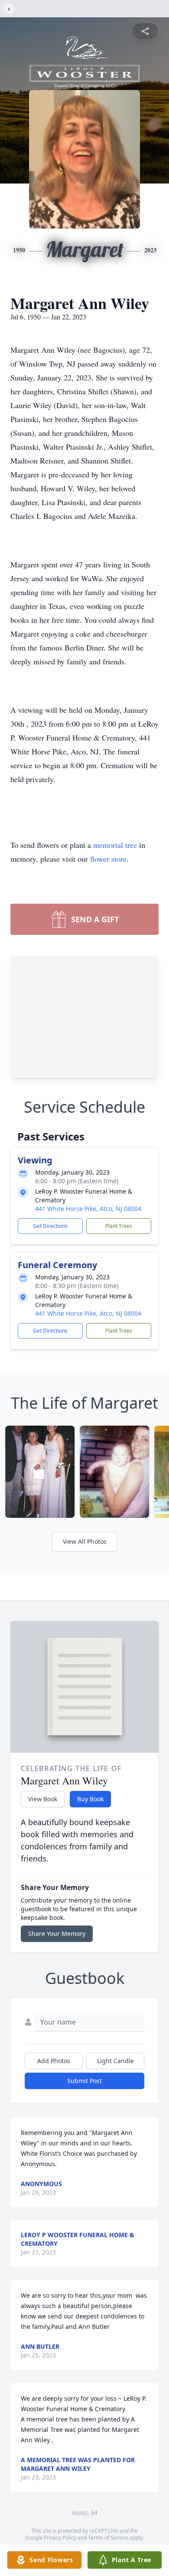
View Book (43, 1799)
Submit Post (84, 2081)
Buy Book (90, 1799)
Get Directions (50, 1226)
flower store (108, 859)
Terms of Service (108, 2538)
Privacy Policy (60, 2538)
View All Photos (85, 1541)
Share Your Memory (57, 1934)
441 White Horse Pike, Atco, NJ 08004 (88, 1209)
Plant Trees (119, 1226)
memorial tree (115, 845)
